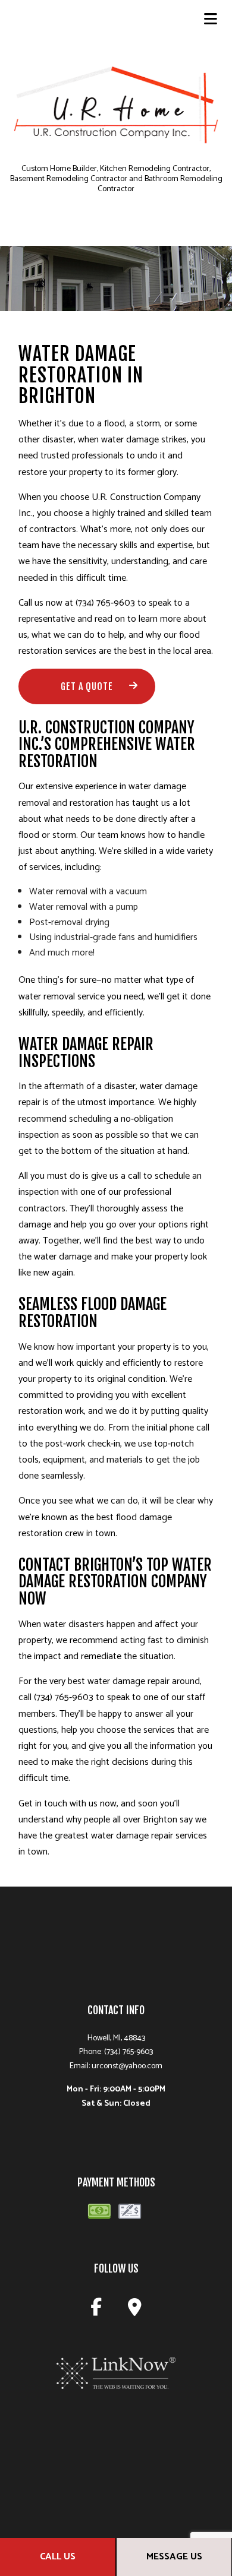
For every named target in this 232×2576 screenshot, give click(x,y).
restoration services (57, 651)
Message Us (174, 2557)
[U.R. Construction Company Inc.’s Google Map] (135, 2311)
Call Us (58, 2557)
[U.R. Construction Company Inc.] (116, 111)
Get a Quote (87, 686)
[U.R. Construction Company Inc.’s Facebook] (96, 2311)
